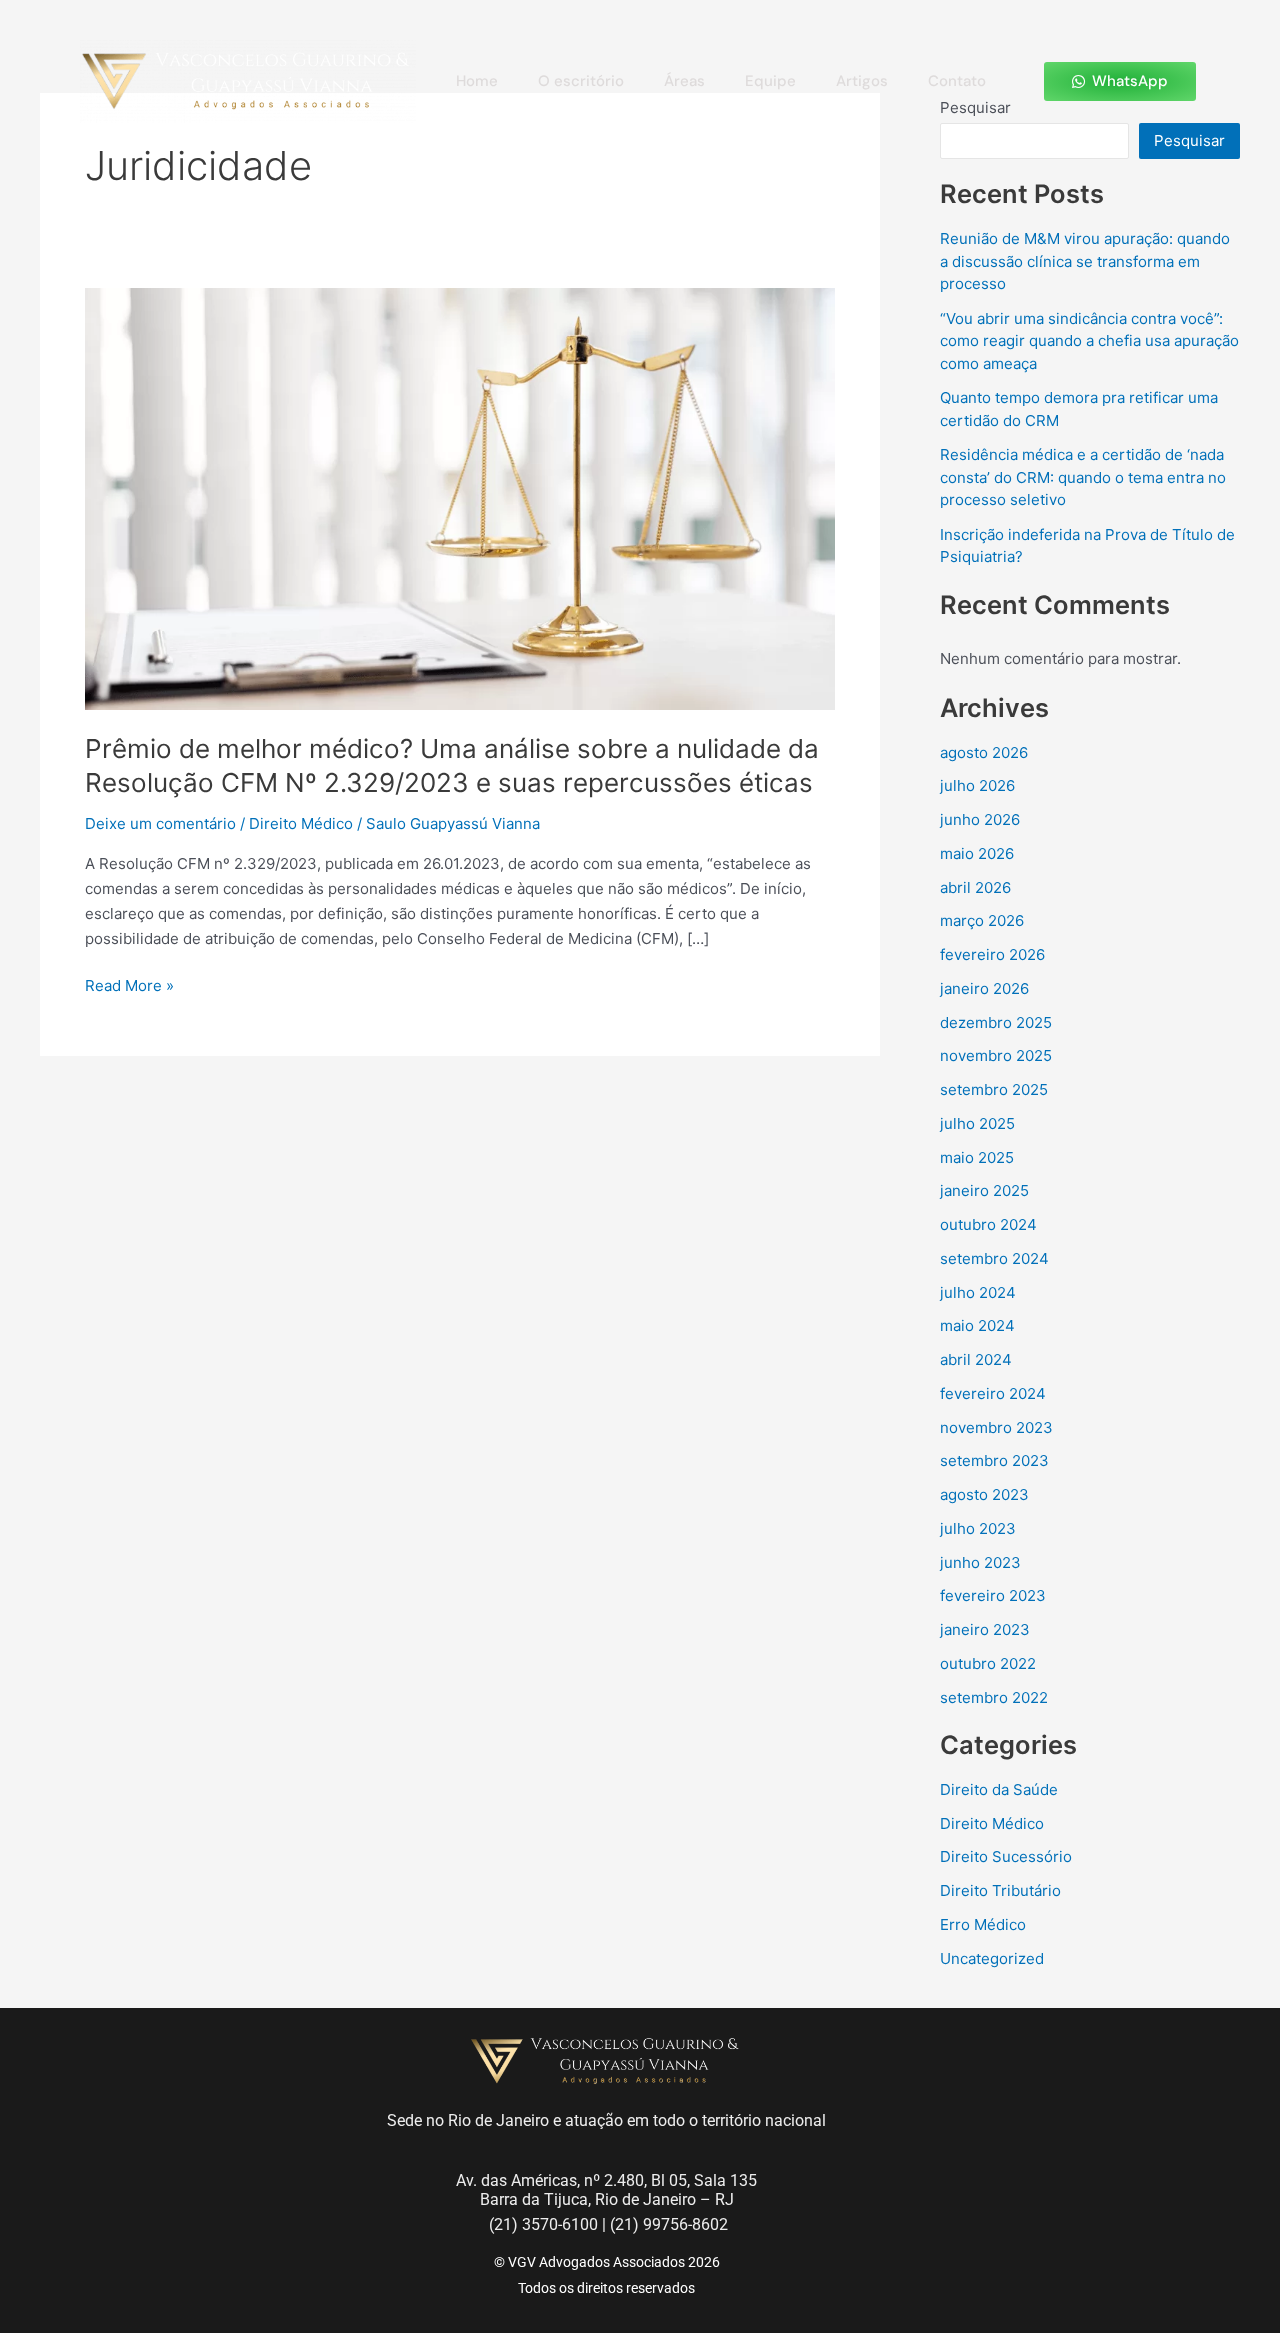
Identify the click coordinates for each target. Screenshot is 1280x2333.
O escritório (581, 81)
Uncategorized (992, 1958)
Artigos (862, 81)
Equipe (770, 81)
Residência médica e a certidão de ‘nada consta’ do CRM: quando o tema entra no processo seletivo (1083, 477)
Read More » (129, 984)
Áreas (684, 81)
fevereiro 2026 (992, 954)
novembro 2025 (996, 1055)
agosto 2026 (984, 752)
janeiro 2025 (984, 1190)
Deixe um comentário (160, 823)
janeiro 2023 (985, 1629)
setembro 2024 (994, 1258)
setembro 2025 (994, 1089)
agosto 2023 (984, 1494)
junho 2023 (980, 1562)
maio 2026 (977, 853)
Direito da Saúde (999, 1789)
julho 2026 (977, 785)
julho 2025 (977, 1123)
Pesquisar (1189, 140)
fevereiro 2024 (993, 1393)
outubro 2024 (988, 1224)
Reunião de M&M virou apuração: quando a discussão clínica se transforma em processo (1085, 261)
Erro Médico (983, 1924)
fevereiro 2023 (993, 1595)
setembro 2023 (994, 1460)
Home (477, 81)
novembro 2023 (996, 1427)
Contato (957, 81)
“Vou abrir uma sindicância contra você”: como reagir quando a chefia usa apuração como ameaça (1089, 341)
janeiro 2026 (984, 988)
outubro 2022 (988, 1663)
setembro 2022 (994, 1697)
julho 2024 (978, 1292)
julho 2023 (978, 1528)
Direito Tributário (1000, 1890)
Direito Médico (301, 823)
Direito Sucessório (1006, 1856)
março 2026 (982, 920)
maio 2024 (977, 1325)
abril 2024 (976, 1359)
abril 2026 (975, 887)
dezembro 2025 (996, 1022)
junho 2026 (980, 819)
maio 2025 (977, 1157)
